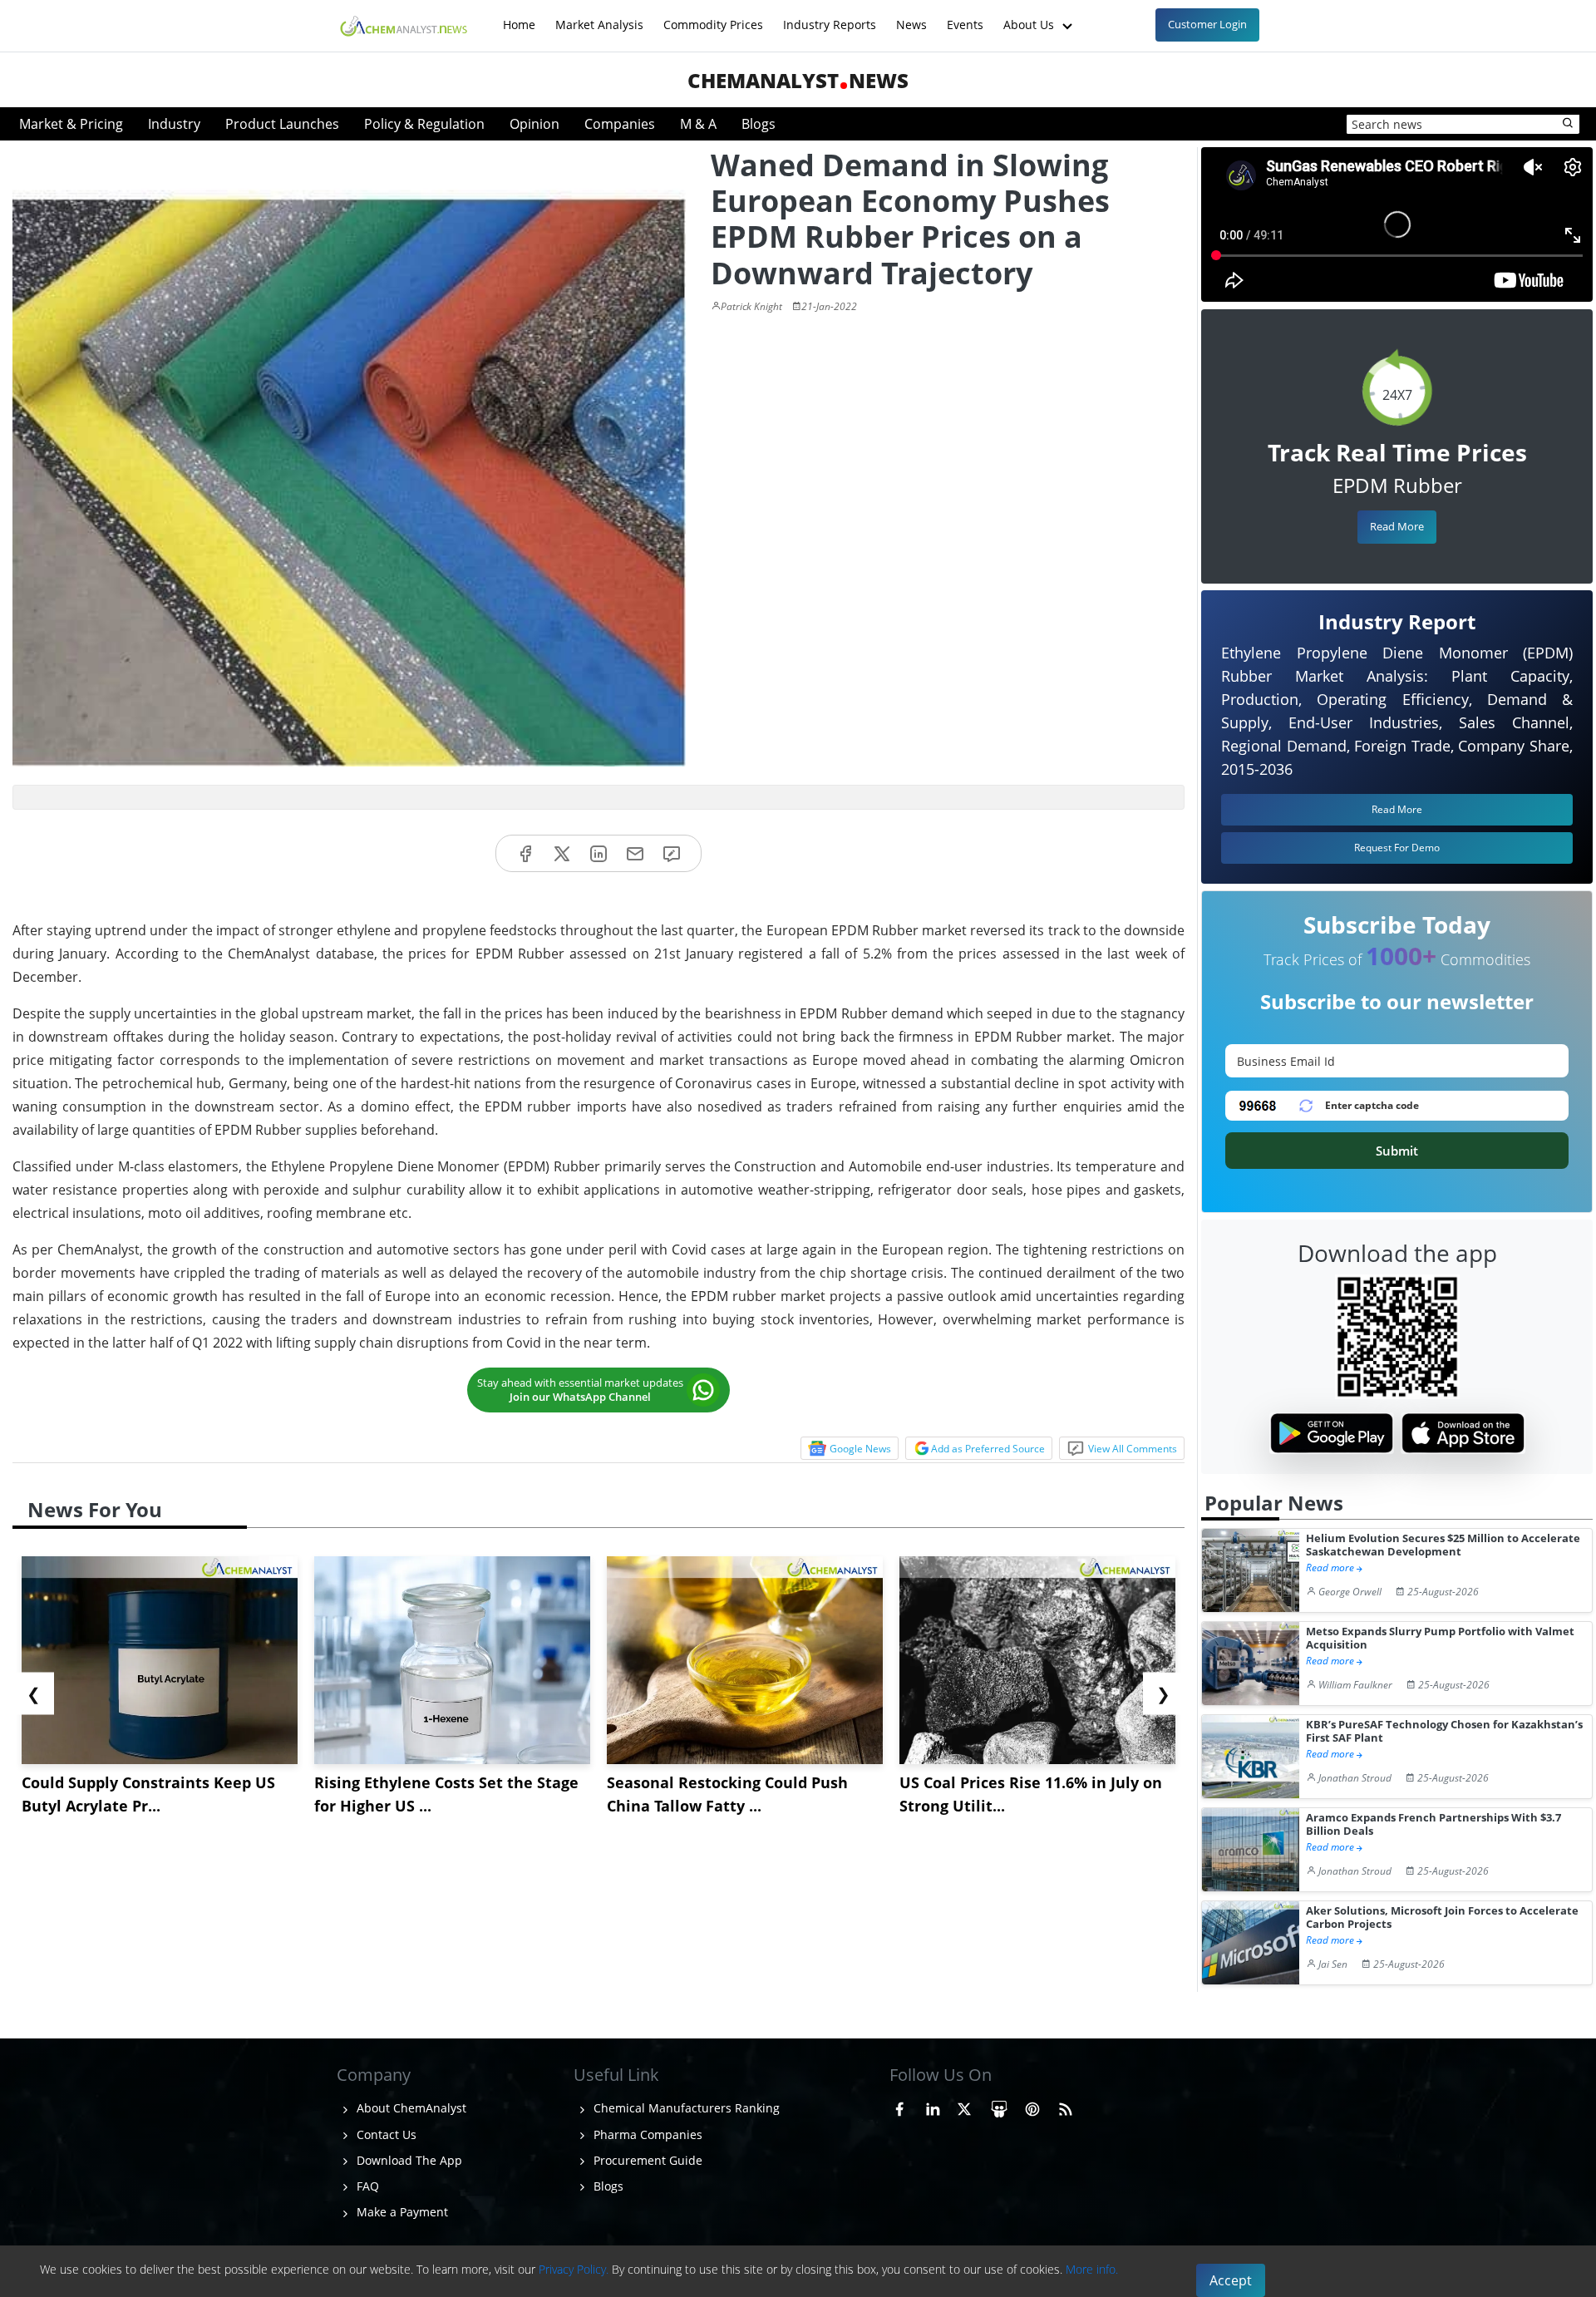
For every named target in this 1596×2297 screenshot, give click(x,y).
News (911, 16)
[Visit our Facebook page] (899, 2106)
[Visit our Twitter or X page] (964, 2106)
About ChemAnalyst (410, 2108)
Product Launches (282, 124)
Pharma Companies (646, 2134)
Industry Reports (830, 16)
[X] (562, 853)
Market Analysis (599, 16)
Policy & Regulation (424, 124)
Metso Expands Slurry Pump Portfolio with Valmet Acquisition (1440, 1638)
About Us (1030, 16)
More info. (1092, 2269)
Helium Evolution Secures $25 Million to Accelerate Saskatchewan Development (1443, 1545)
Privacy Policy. (574, 2269)
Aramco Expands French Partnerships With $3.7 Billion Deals (1433, 1824)
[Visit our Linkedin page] (933, 2106)
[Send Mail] (635, 853)
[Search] (1569, 124)
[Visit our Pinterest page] (1032, 2106)
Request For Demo (1397, 848)
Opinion (534, 124)
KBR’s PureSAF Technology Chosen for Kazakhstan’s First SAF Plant (1444, 1731)
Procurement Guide (646, 2160)
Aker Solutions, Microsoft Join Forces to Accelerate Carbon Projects (1442, 1917)
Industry (174, 124)
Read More (1397, 526)
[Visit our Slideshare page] (999, 2106)
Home (519, 16)
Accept (1231, 2280)
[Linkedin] (598, 853)
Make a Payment (401, 2212)
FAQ (366, 2186)
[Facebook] (525, 853)
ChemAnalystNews (798, 80)
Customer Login (1207, 24)
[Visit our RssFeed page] (1066, 2106)
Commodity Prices (713, 16)
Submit (1397, 1151)
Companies (620, 124)
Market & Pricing (71, 124)
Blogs (759, 124)
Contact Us (385, 2134)
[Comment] (672, 853)
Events (965, 16)
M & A (698, 124)
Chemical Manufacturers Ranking (685, 2108)
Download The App (408, 2160)
